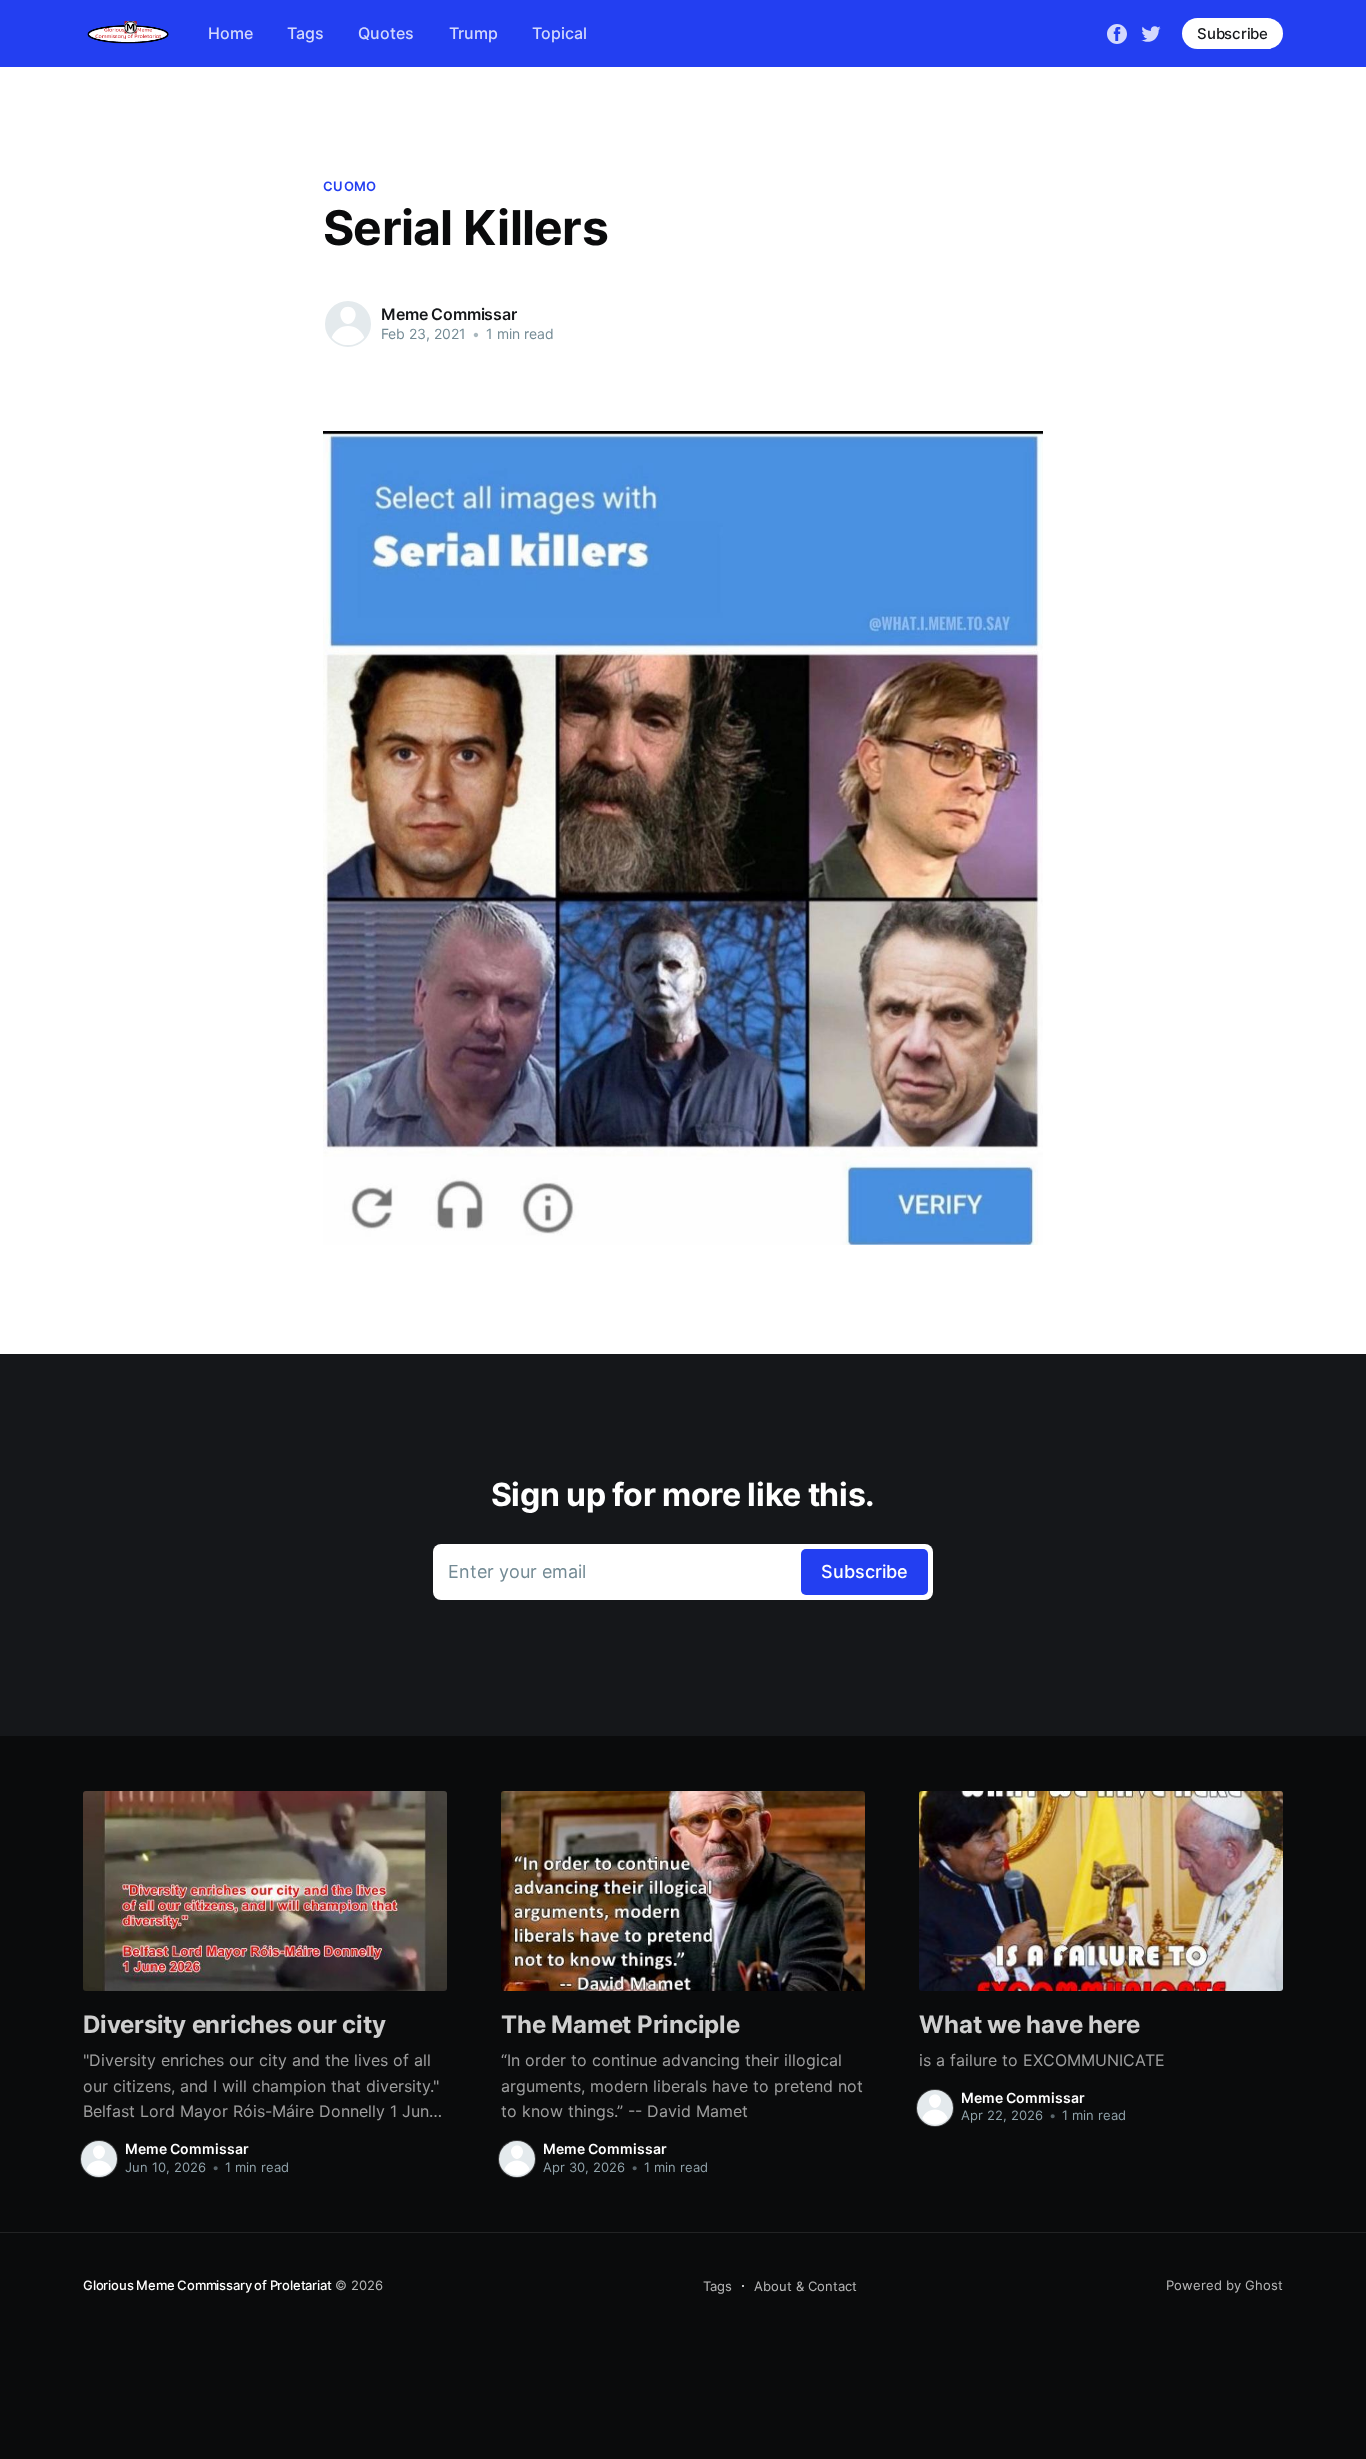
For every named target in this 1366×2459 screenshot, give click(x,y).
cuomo (349, 186)
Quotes (386, 33)
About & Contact (805, 2286)
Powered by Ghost (1224, 2285)
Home (230, 33)
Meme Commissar (449, 314)
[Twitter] (1151, 32)
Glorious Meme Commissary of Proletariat (207, 2285)
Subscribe (1232, 33)
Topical (559, 33)
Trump (473, 33)
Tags (305, 33)
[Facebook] (1117, 32)
